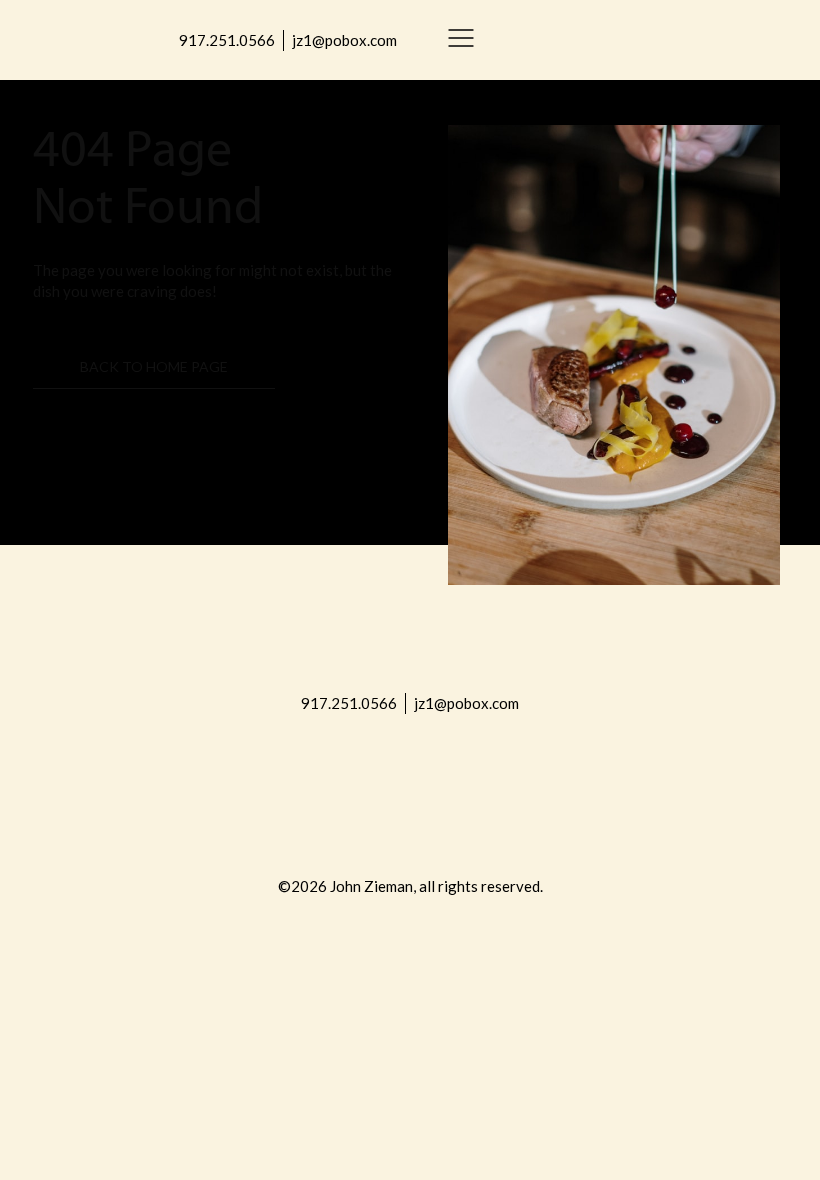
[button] (461, 40)
